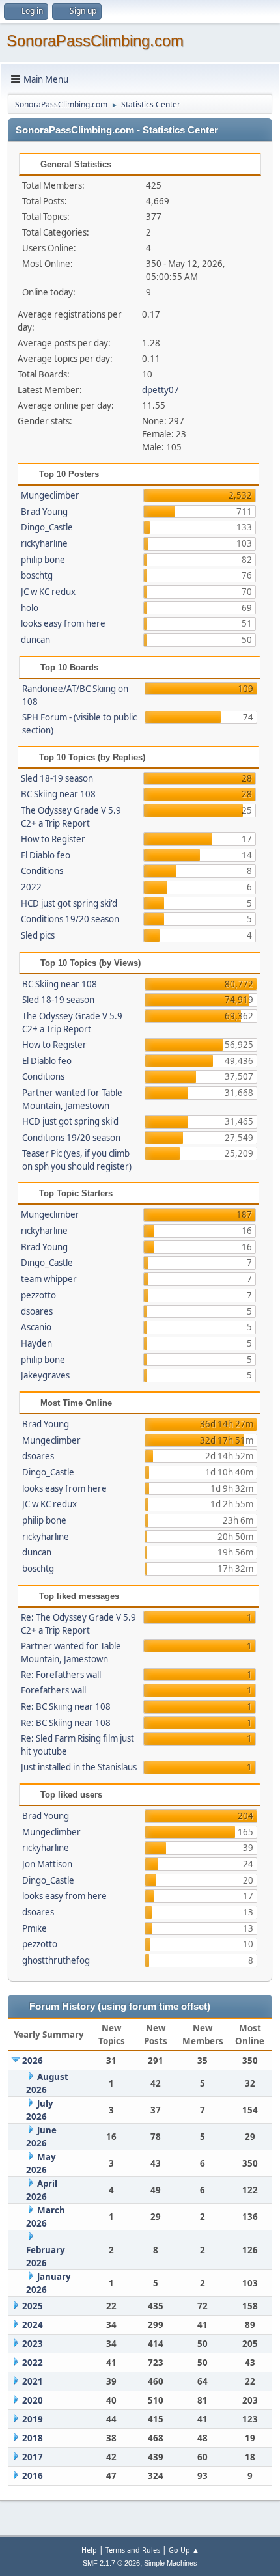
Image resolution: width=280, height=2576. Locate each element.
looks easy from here (63, 623)
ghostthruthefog (56, 1960)
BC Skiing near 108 (58, 794)
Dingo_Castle (47, 527)
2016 (33, 2476)
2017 (33, 2457)
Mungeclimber (50, 495)
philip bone (43, 560)
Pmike (35, 1928)
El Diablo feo (46, 855)
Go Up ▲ (184, 2550)
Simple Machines (171, 2563)
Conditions (42, 871)
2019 (33, 2419)
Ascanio (36, 1327)
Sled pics (38, 935)
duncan (35, 640)
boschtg (37, 575)
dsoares (37, 1311)
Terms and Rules (133, 2550)
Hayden (36, 1343)
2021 (33, 2381)
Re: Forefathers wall (61, 1675)
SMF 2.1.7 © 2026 (111, 2563)
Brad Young (44, 512)
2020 (33, 2400)
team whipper (49, 1279)
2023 (33, 2344)
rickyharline (44, 543)
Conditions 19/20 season (70, 919)
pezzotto (38, 1295)
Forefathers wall (53, 1690)
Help (89, 2550)
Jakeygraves (45, 1375)
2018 (33, 2438)
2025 (33, 2306)
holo (30, 608)
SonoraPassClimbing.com (95, 41)
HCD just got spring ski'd (69, 903)
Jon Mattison (47, 1864)
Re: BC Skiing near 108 (66, 1706)
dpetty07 (161, 390)
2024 (33, 2325)
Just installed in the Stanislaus (79, 1767)
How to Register (53, 839)
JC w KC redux (48, 592)
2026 (33, 2061)
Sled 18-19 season (57, 778)
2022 (31, 887)
